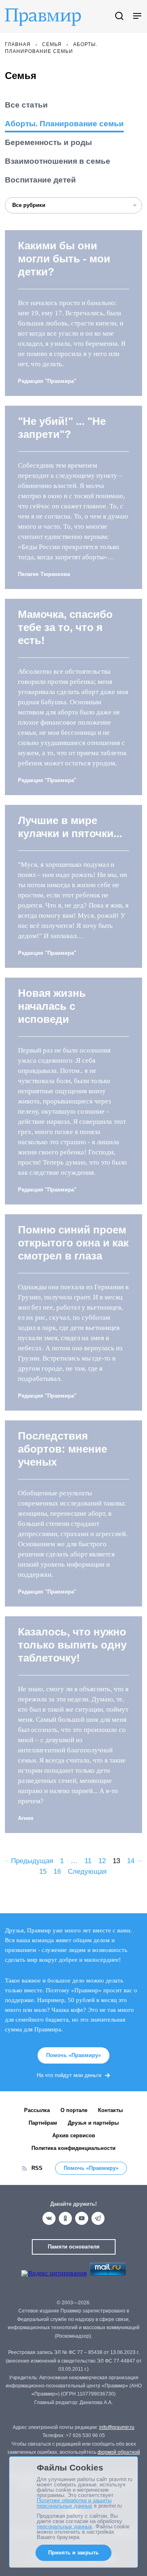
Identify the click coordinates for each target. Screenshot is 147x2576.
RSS (37, 2168)
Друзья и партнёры (93, 2123)
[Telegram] (98, 2218)
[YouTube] (82, 2218)
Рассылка (37, 2110)
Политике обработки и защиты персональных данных (74, 2503)
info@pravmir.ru (117, 2427)
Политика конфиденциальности (73, 2148)
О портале (74, 2110)
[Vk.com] (49, 2218)
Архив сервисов (74, 2135)
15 (43, 1872)
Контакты (110, 2110)
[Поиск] (119, 16)
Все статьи (26, 105)
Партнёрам (43, 2123)
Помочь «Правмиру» (73, 2055)
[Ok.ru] (65, 2218)
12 (102, 1861)
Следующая (87, 1872)
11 (88, 1861)
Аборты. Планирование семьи (64, 124)
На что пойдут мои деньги (69, 2075)
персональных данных (65, 2527)
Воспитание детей (40, 180)
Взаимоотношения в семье (58, 161)
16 (57, 1872)
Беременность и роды (48, 142)
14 (131, 1861)
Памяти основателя (74, 2247)
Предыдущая (32, 1861)
